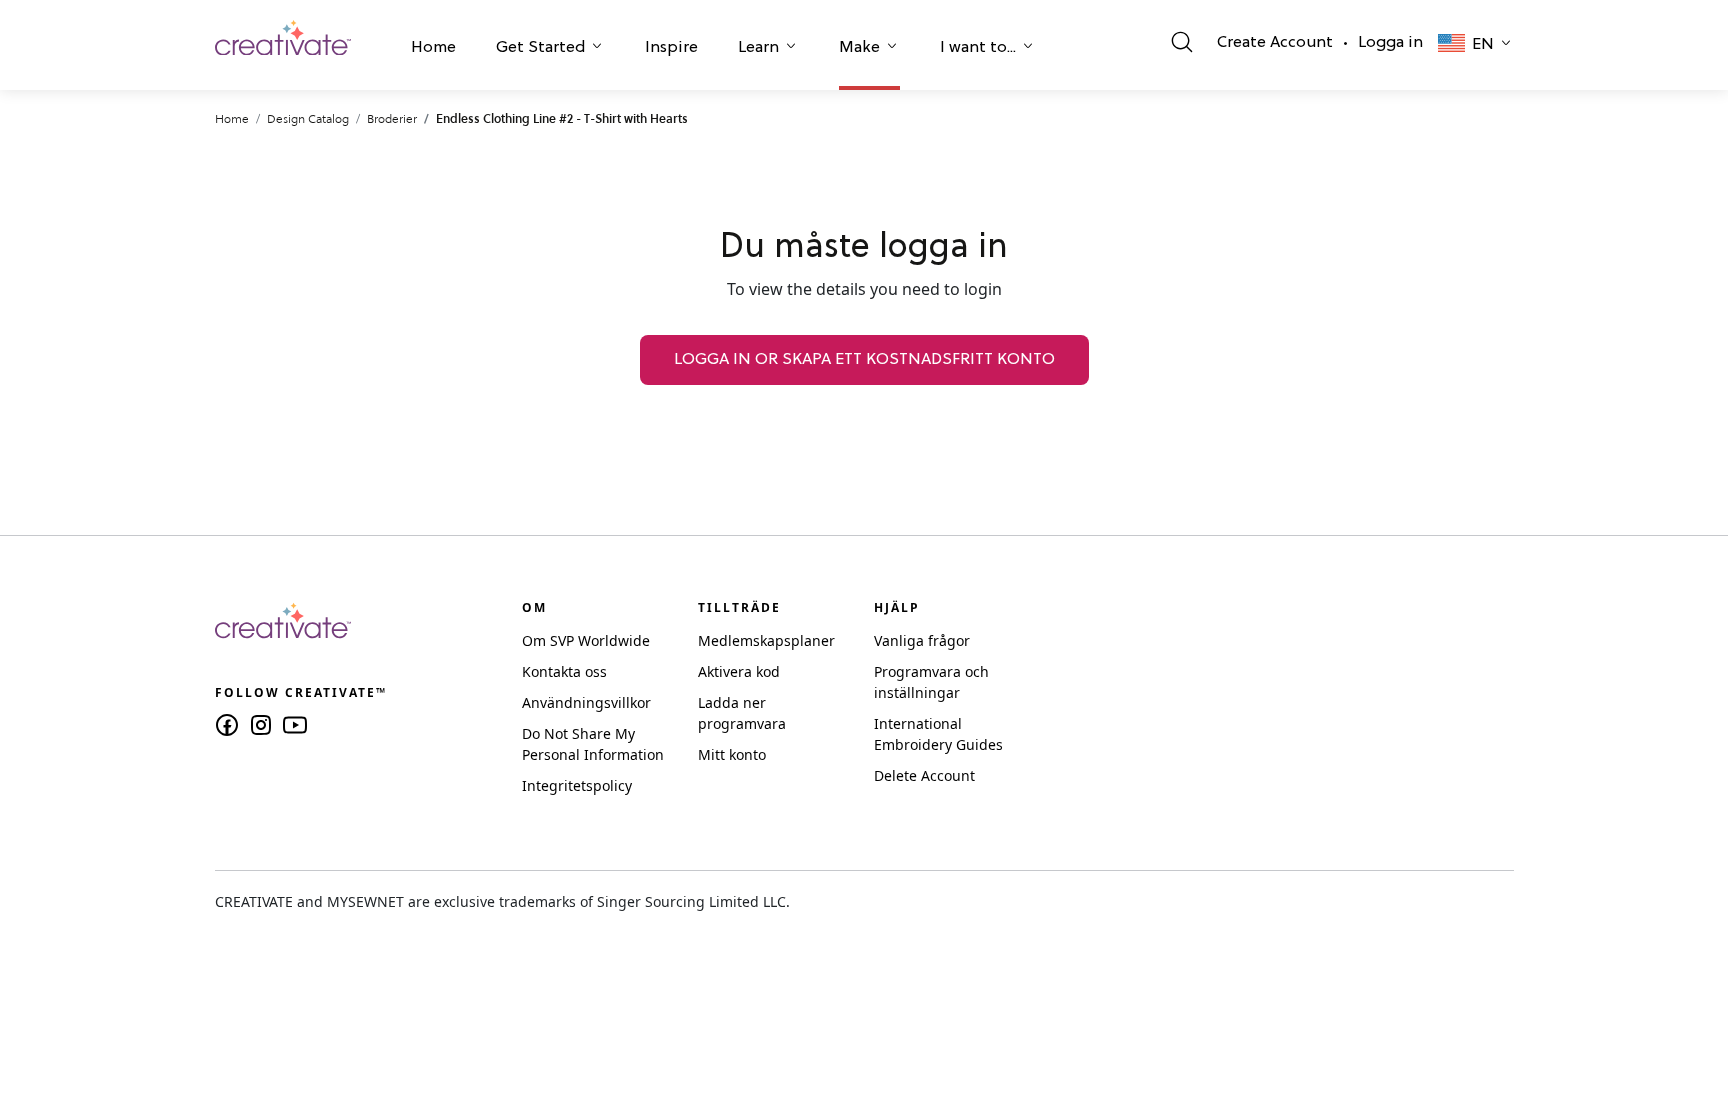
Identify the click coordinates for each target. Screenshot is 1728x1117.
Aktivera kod (739, 671)
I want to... (978, 48)
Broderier (392, 118)
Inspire (671, 48)
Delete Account (924, 775)
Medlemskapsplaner (766, 640)
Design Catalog (308, 118)
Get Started (540, 48)
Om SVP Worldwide (586, 640)
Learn (758, 48)
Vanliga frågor (922, 640)
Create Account (1275, 43)
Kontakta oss (564, 671)
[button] (433, 50)
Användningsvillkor (586, 702)
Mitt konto (732, 754)
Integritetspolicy (577, 785)
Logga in (1390, 43)
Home (433, 48)
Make (859, 48)
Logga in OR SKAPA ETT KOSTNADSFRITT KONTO (864, 360)
